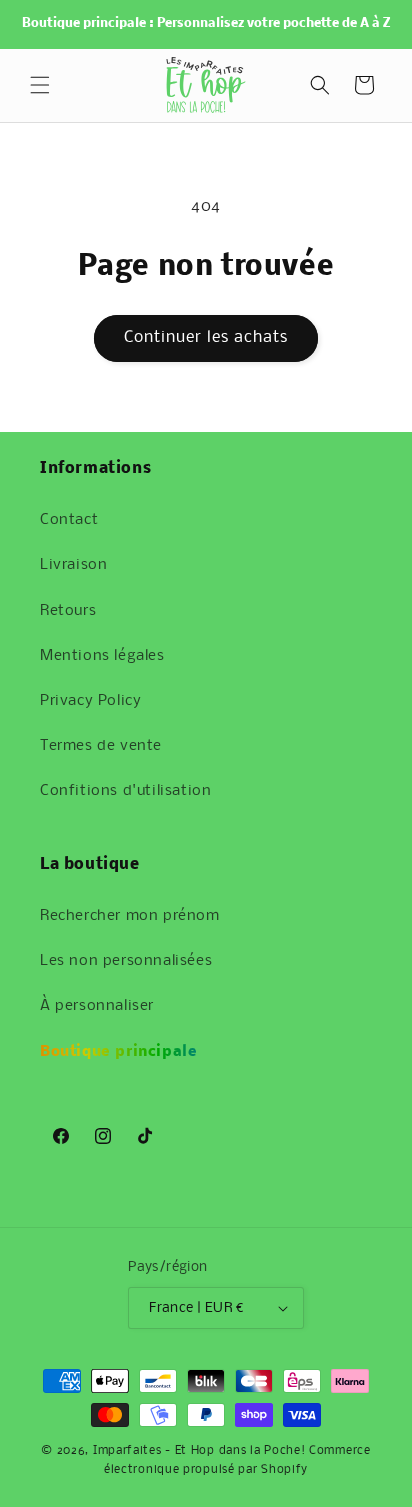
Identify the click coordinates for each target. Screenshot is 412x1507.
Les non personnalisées (126, 961)
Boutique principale (118, 1052)
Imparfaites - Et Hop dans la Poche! (199, 1451)
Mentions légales (102, 656)
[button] (40, 85)
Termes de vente (101, 746)
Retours (68, 611)
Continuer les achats (206, 337)
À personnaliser (97, 1006)
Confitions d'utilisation (125, 791)
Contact (69, 520)
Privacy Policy (90, 701)
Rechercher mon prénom (130, 916)
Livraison (73, 565)
